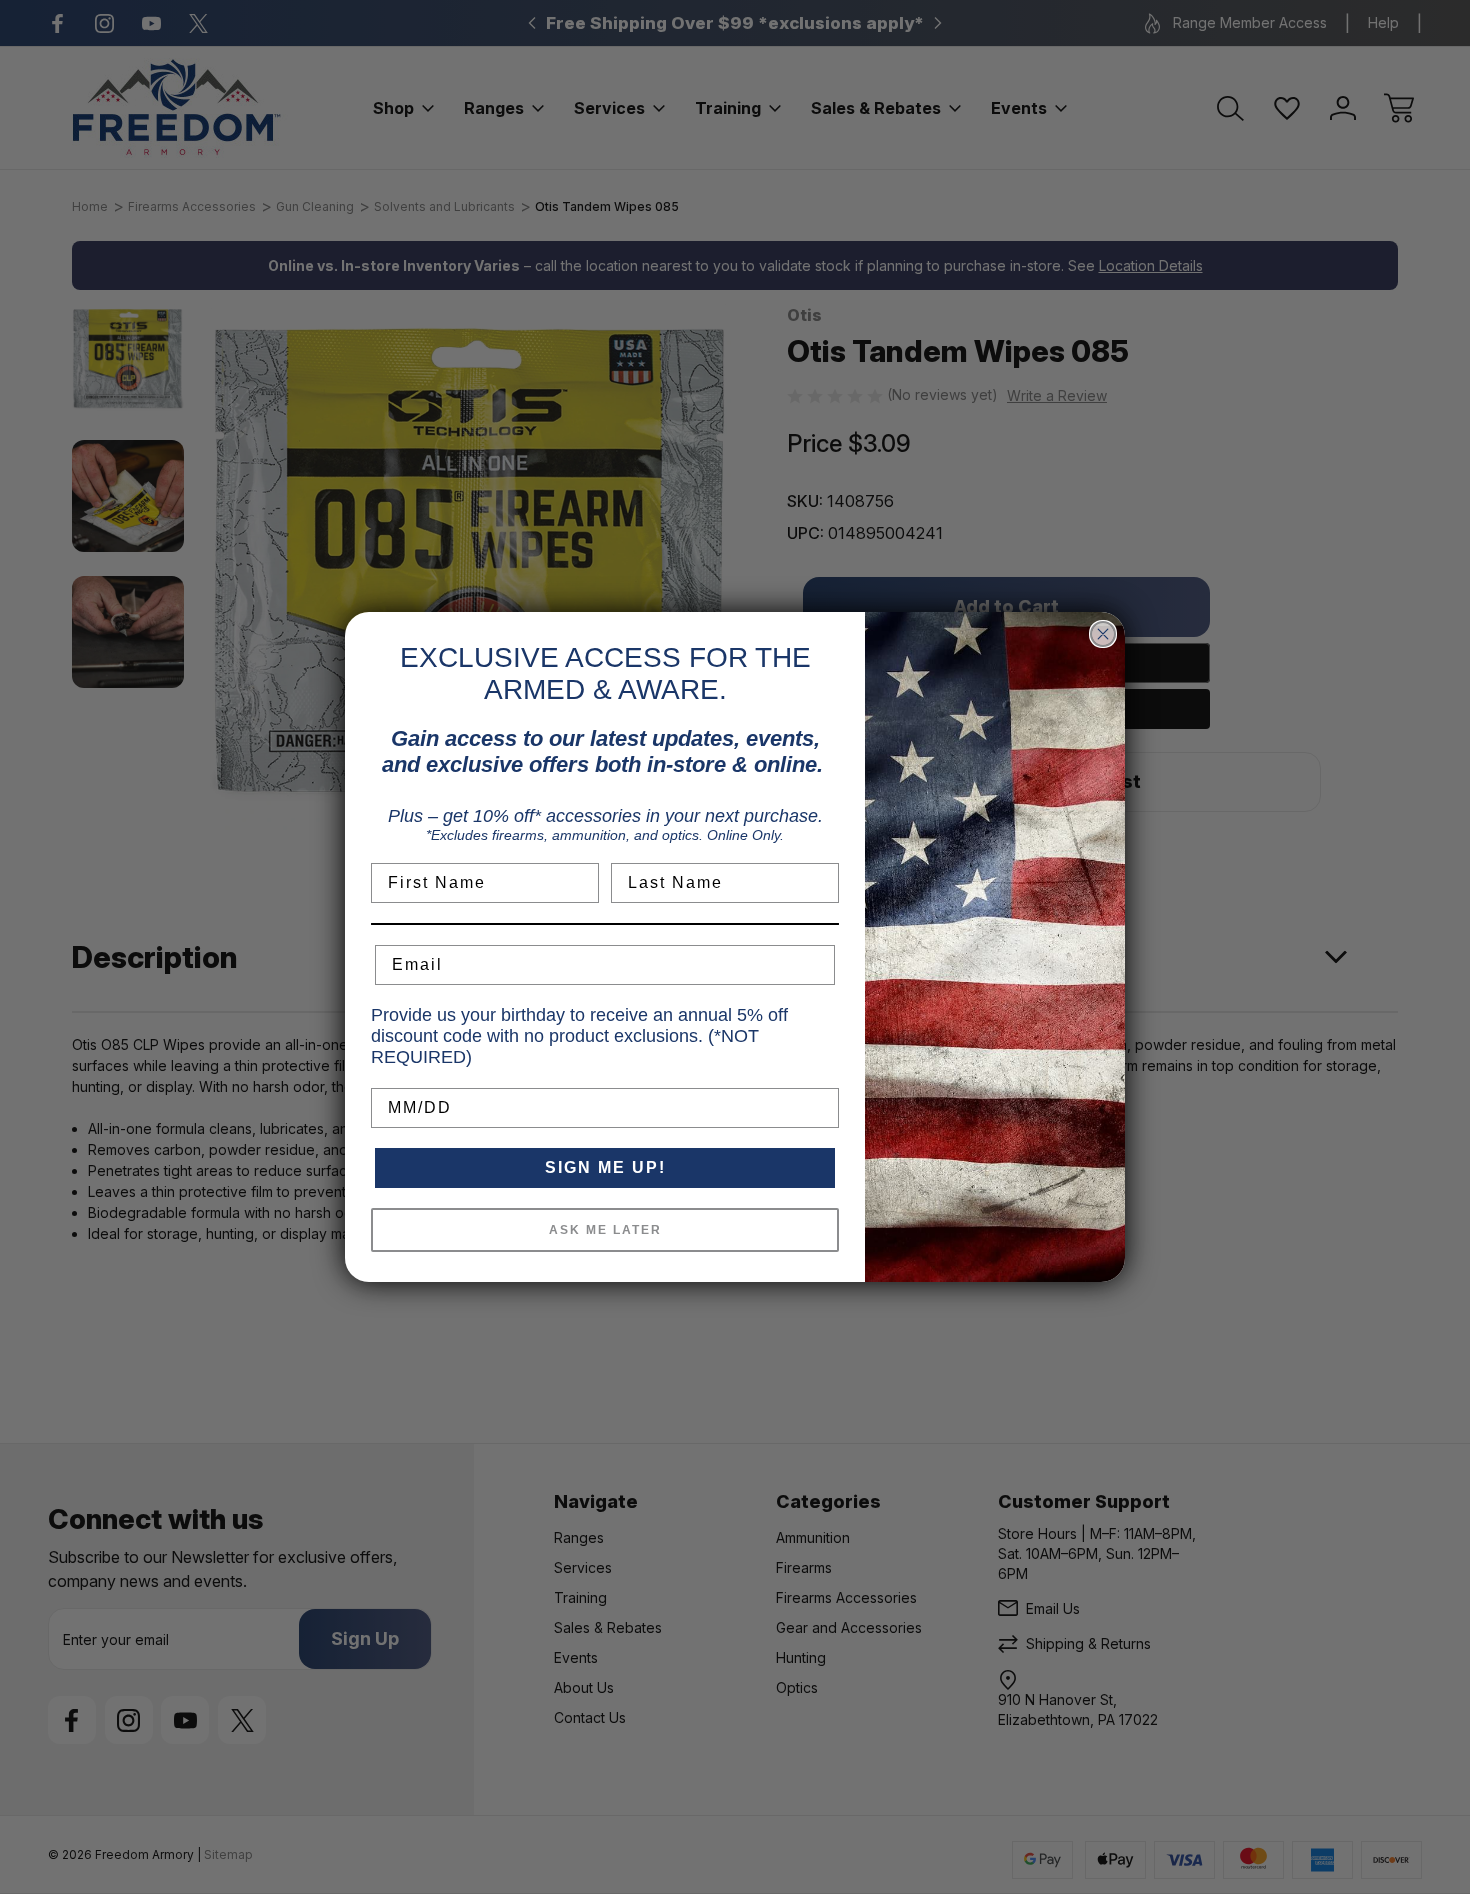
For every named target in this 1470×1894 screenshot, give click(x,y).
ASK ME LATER (605, 1230)
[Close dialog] (1103, 634)
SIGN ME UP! (605, 1167)
